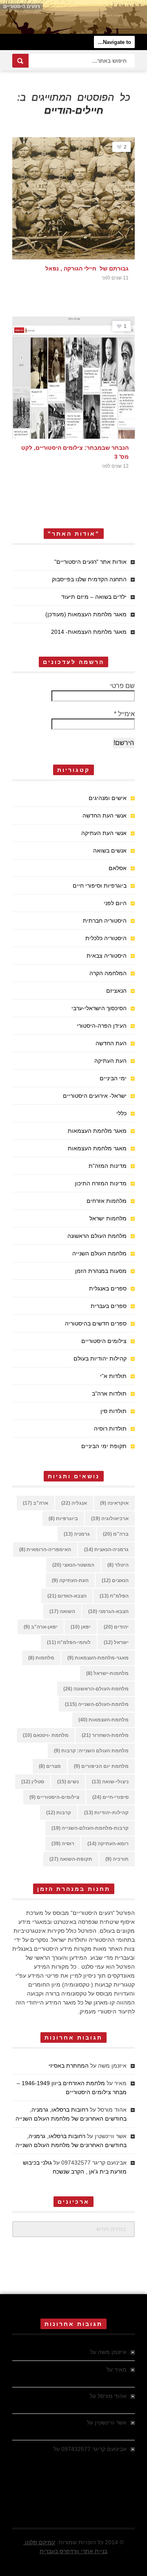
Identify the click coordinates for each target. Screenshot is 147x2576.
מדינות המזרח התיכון (101, 1183)
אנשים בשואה (110, 851)
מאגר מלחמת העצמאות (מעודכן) (86, 614)
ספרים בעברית (109, 1306)
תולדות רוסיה (110, 1429)
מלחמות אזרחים (107, 1201)
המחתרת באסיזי (69, 2066)
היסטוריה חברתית (105, 921)
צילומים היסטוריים (104, 1341)
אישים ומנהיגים (108, 798)
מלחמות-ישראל (107, 1673)
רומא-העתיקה (108, 1844)
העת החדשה (111, 1043)
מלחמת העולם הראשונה (97, 1236)
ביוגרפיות (63, 1519)
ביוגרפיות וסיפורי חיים (100, 886)
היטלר (118, 1565)
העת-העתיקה (70, 1580)
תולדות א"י (113, 1376)
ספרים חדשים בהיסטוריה (96, 1323)
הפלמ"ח (114, 1596)
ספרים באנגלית (108, 1288)
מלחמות (41, 1658)
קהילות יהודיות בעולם (100, 1358)
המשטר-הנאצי (73, 1565)
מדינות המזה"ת (108, 1166)
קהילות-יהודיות (106, 1813)
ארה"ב (36, 1503)
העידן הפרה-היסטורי (102, 1026)
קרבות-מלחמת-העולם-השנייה (90, 1828)
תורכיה (117, 1859)
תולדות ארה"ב (109, 1394)
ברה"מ (116, 1534)
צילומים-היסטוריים (54, 1797)
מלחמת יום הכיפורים (101, 1766)
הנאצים (115, 1580)
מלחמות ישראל (108, 1218)
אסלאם (118, 868)
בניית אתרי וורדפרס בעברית (73, 2551)
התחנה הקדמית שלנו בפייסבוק (89, 579)
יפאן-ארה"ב (41, 1627)
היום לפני (115, 903)
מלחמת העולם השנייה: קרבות (91, 1751)
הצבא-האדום (67, 1596)
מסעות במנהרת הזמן (101, 1271)
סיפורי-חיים (110, 1797)
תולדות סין (114, 1411)
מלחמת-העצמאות (104, 1720)
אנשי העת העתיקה (104, 833)
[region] (73, 17)
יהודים (116, 1627)
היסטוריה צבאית (107, 956)
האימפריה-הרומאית (45, 1550)
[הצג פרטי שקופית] (73, 17)
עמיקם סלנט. (39, 2542)
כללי (121, 1113)
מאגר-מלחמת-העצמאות (98, 1658)
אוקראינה (114, 1503)
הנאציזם (116, 991)
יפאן (81, 1627)
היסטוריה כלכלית (106, 938)
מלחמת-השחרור (105, 1735)
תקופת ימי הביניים (104, 1446)
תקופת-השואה (71, 1859)
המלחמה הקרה (108, 973)
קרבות (59, 1813)
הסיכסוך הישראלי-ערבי (99, 1008)
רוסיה (63, 1844)
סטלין (33, 1782)
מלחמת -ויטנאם (46, 1735)
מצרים (50, 1766)
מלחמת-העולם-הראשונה (96, 1689)
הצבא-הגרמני (108, 1611)
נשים (68, 1782)
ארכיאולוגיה (110, 1519)
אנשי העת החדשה (105, 815)
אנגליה (74, 1503)
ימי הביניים (113, 1078)
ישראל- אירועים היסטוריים (95, 1096)
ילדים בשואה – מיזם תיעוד (94, 597)
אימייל (124, 714)
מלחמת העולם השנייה (99, 1253)
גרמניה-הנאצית (106, 1550)
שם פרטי (122, 686)
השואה (62, 1611)
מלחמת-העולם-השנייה (97, 1704)
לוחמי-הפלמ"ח (69, 1642)
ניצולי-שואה (110, 1782)
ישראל (116, 1642)
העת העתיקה (110, 1061)
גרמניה (77, 1534)
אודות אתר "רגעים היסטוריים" (90, 562)
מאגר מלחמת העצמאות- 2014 (89, 632)
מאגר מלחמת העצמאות (97, 1131)
